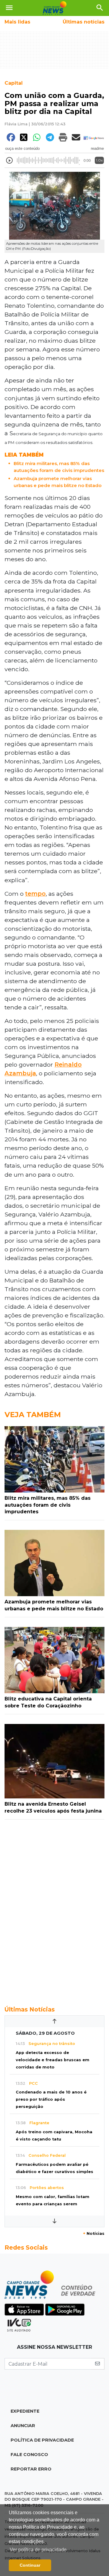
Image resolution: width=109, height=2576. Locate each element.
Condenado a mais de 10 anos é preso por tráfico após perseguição (51, 2099)
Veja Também (33, 1415)
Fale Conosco (29, 2455)
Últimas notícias (84, 22)
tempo (35, 894)
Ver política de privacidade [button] (38, 2550)
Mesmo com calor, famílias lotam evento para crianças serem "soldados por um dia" (53, 2204)
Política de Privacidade (42, 2440)
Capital (14, 83)
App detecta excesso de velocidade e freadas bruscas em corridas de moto (53, 2060)
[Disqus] (54, 1909)
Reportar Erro (31, 2469)
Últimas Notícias (30, 2009)
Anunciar (23, 2426)
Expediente (25, 2411)
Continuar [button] (30, 2565)
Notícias (94, 2233)
